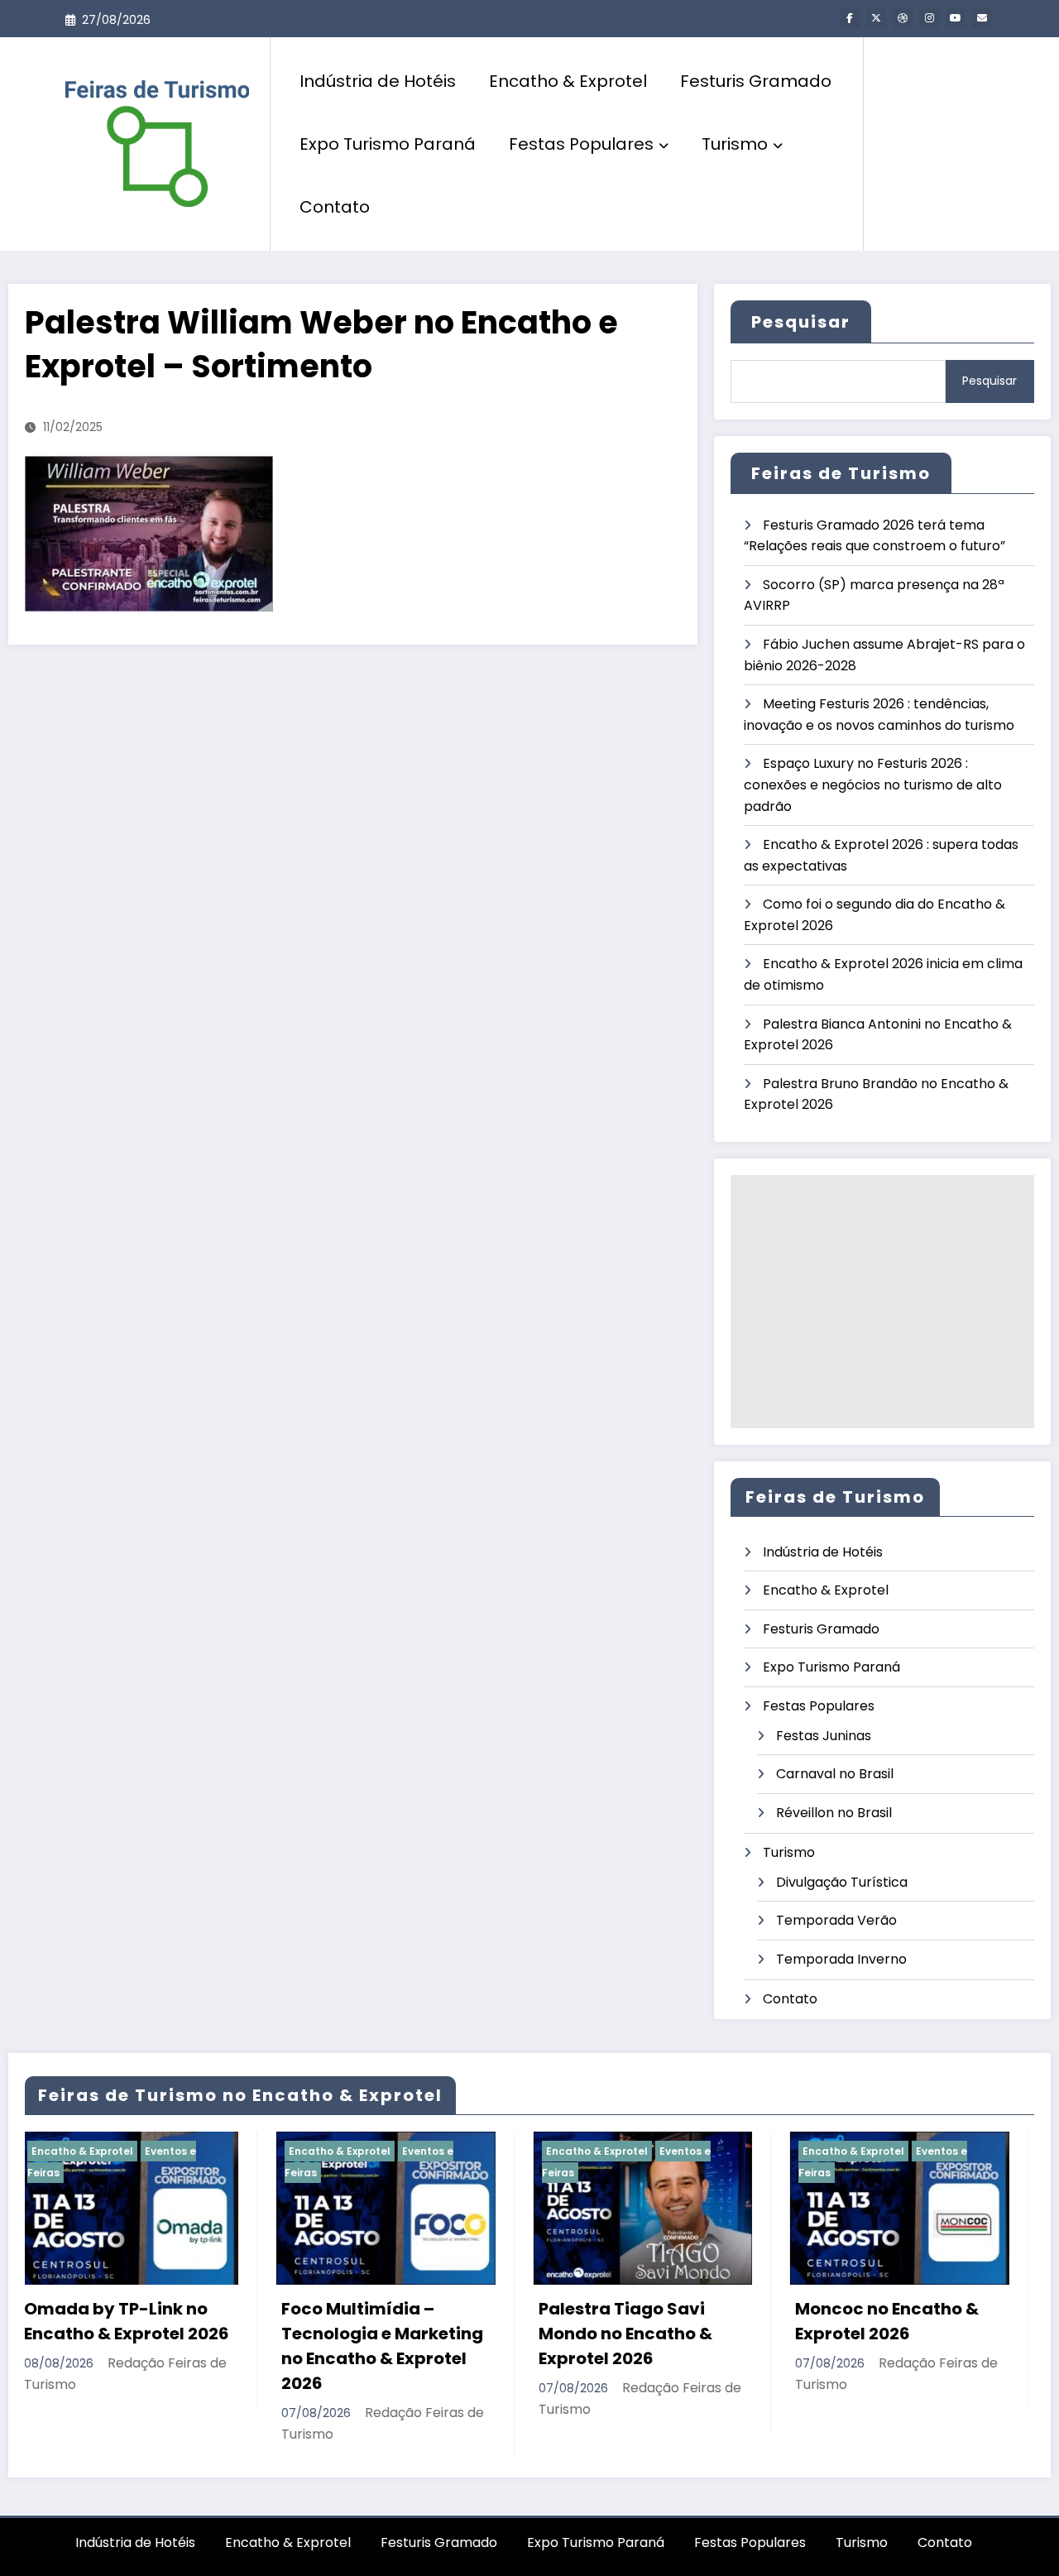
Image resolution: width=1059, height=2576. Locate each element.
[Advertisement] (882, 1302)
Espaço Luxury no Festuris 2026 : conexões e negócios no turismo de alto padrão (873, 784)
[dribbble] (903, 18)
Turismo (735, 144)
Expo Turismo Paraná (388, 144)
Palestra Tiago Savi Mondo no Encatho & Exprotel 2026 (386, 2334)
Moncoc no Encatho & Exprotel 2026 (649, 2321)
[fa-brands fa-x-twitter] (876, 18)
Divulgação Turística (842, 1882)
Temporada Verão (836, 1920)
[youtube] (956, 18)
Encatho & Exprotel (568, 81)
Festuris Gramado (756, 81)
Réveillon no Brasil (834, 1813)
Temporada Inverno (841, 1959)
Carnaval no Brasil (835, 1774)
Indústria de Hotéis (378, 81)
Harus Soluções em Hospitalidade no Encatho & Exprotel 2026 (916, 2334)
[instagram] (929, 18)
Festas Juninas (824, 1736)
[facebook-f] (850, 18)
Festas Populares (581, 144)
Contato (335, 207)
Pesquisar (801, 322)
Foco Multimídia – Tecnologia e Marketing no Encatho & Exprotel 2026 (143, 2346)
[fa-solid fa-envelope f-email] (982, 18)
